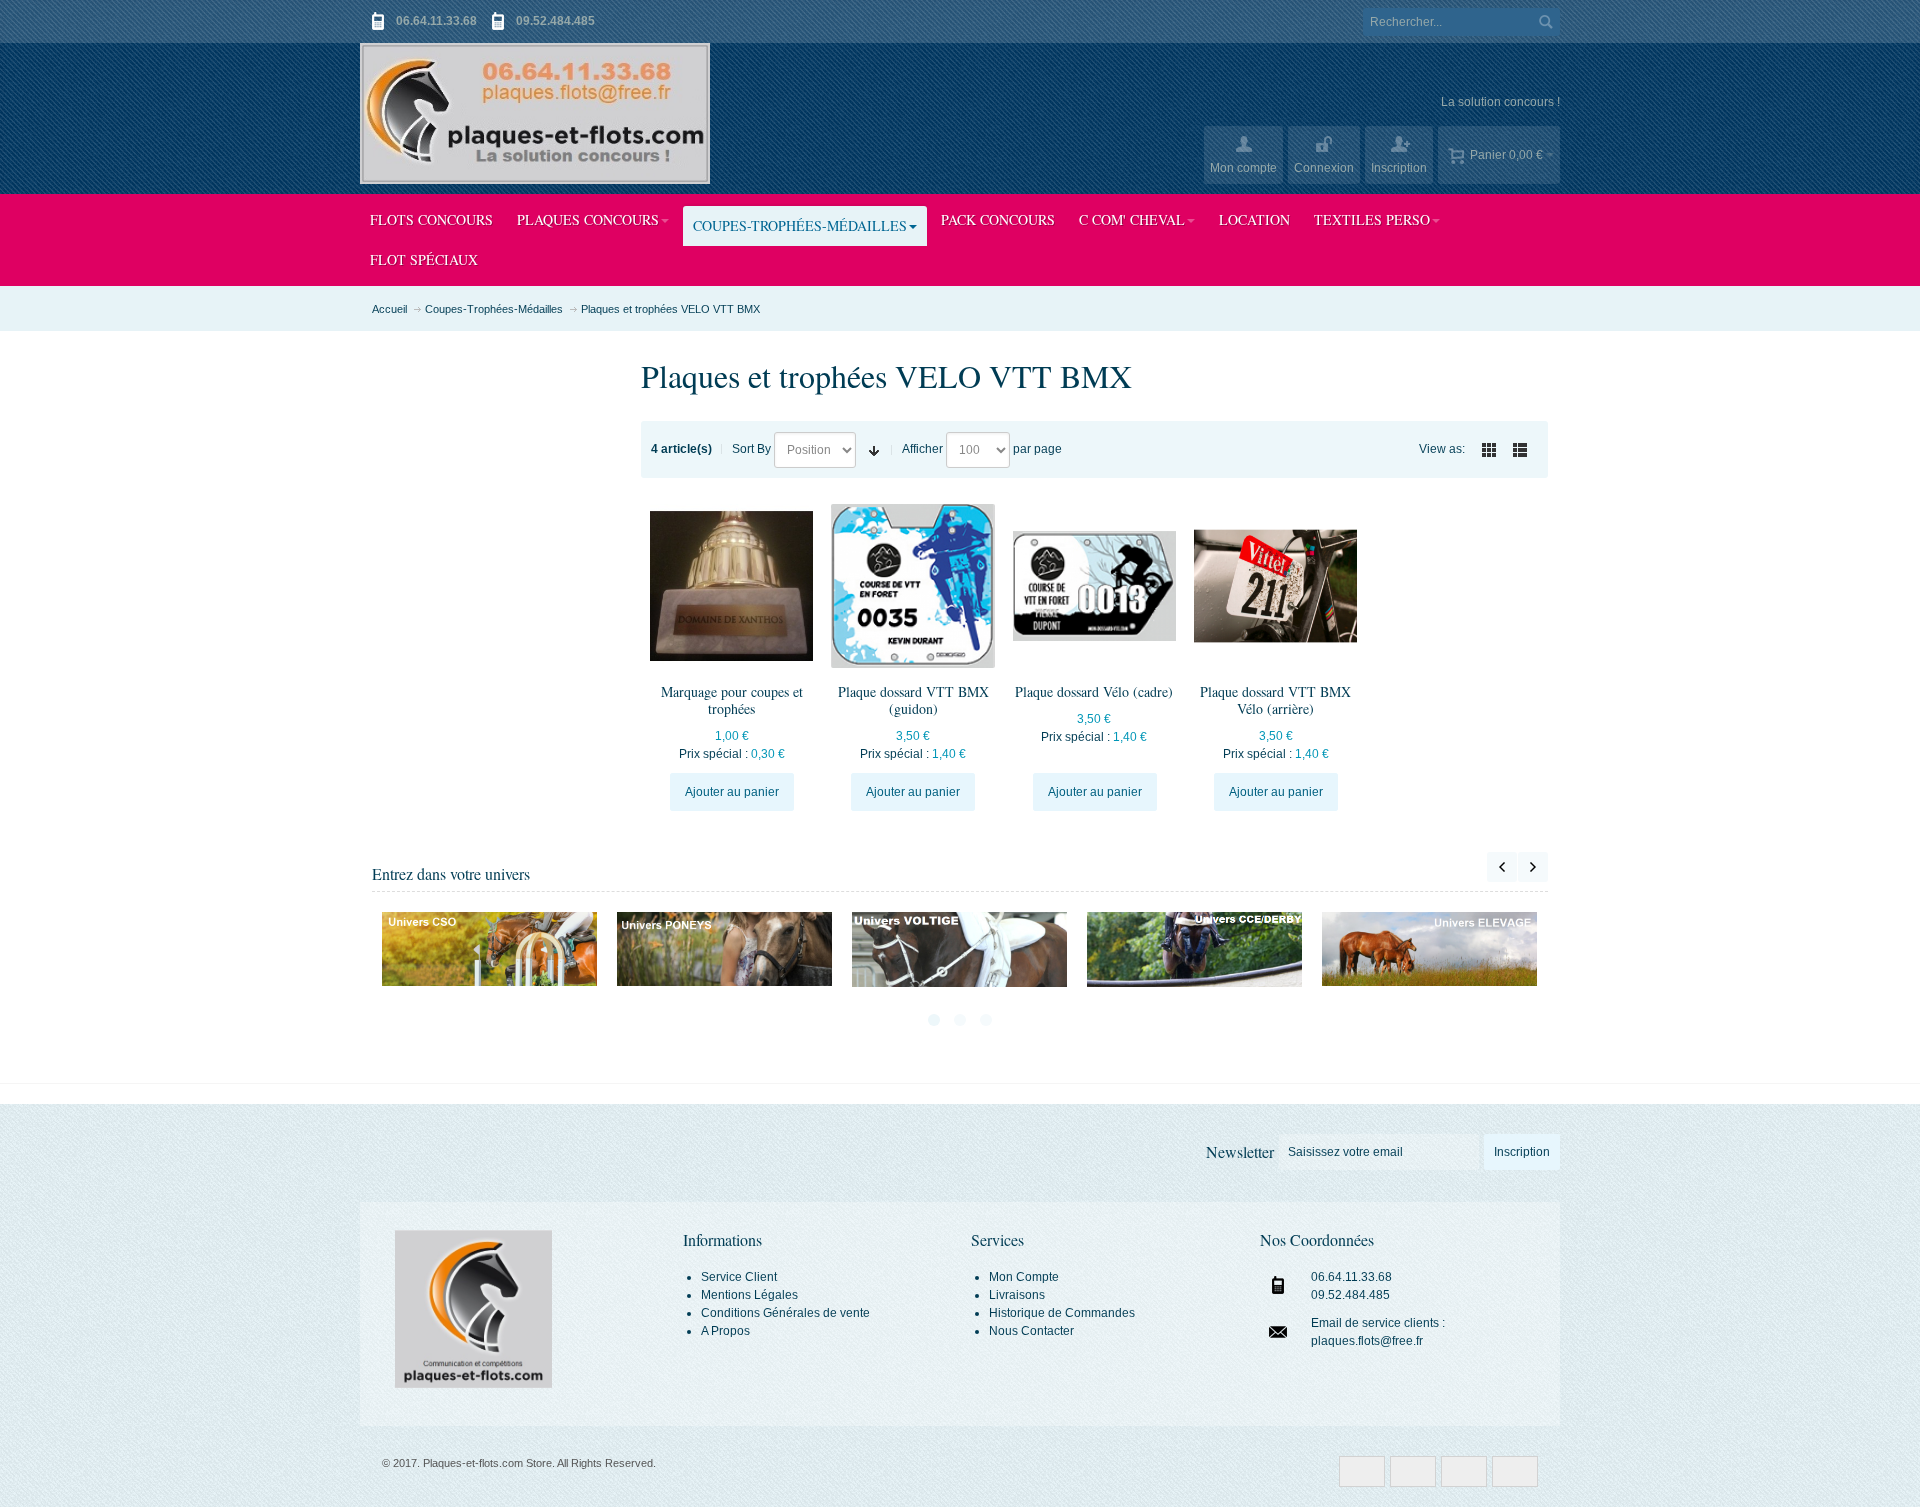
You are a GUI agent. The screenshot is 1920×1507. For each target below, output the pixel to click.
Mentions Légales (749, 1295)
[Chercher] (1546, 22)
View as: (1442, 449)
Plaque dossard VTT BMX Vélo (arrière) (1275, 700)
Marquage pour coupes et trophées (732, 700)
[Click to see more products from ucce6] (1194, 949)
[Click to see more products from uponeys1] (724, 949)
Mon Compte (1024, 1277)
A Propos (725, 1331)
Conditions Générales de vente (785, 1313)
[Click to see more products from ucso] (489, 949)
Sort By (751, 449)
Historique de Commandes (1062, 1313)
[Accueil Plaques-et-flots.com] (535, 114)
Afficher (922, 449)
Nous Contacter (1031, 1331)
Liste (1520, 450)
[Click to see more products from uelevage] (1429, 949)
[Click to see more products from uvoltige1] (959, 949)
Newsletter (1240, 1151)
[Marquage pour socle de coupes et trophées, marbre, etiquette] (731, 585)
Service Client (739, 1277)
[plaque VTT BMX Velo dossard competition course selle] (1275, 585)
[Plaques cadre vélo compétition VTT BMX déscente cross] (1094, 585)
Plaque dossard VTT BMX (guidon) (913, 700)
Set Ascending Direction (874, 450)
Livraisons (1017, 1295)
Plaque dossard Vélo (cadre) (1094, 691)
